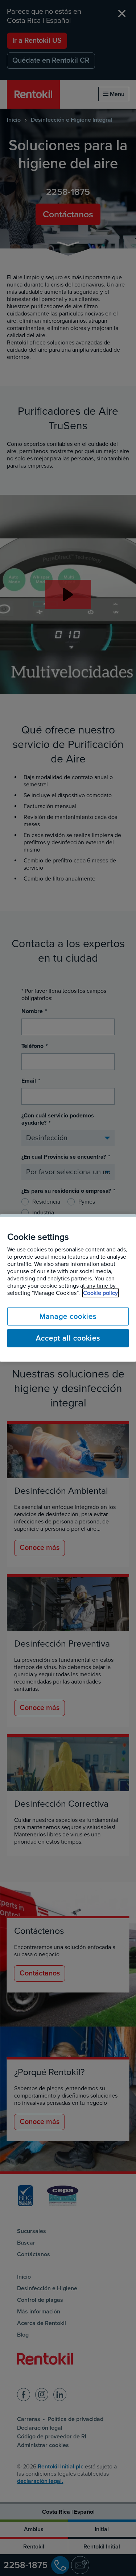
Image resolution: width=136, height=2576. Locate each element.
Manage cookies (68, 1317)
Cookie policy (100, 1293)
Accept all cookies (68, 1338)
